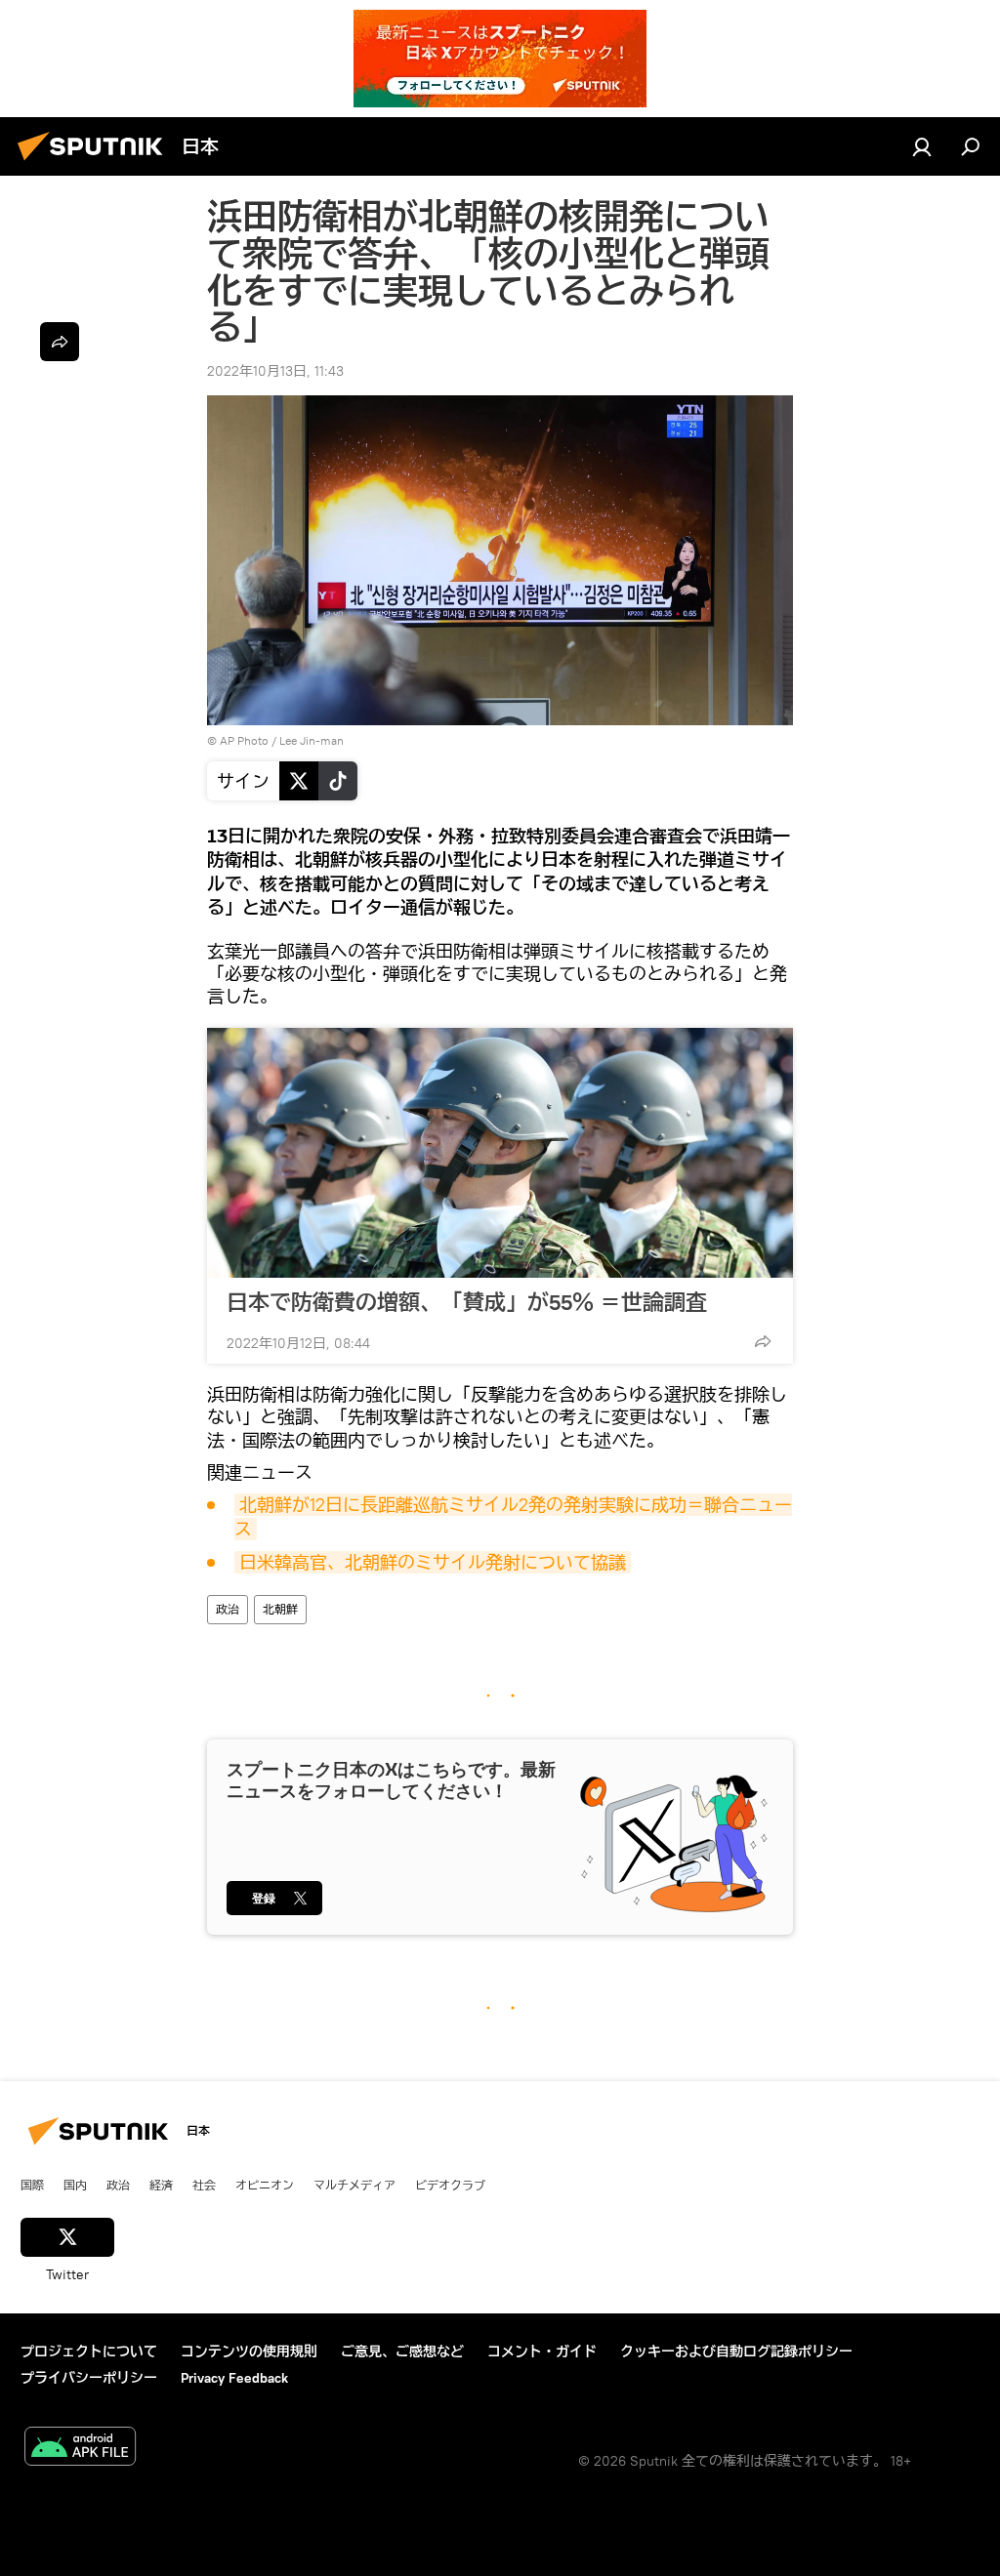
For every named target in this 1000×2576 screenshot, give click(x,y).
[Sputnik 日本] (96, 163)
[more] (763, 1341)
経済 (161, 2185)
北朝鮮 (280, 1609)
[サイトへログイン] (922, 146)
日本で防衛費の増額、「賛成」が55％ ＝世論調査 (467, 1302)
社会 (204, 2185)
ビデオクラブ (450, 2185)
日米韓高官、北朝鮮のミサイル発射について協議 (433, 1562)
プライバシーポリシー (89, 2378)
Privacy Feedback (234, 2378)
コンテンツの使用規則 (249, 2351)
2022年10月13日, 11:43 (275, 371)
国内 (75, 2185)
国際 (32, 2185)
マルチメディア (354, 2185)
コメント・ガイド (542, 2351)
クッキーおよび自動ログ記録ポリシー (736, 2351)
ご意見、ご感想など (402, 2351)
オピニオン (265, 2185)
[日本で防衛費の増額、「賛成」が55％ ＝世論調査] (500, 1153)
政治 (228, 1609)
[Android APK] (80, 2449)
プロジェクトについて (89, 2351)
